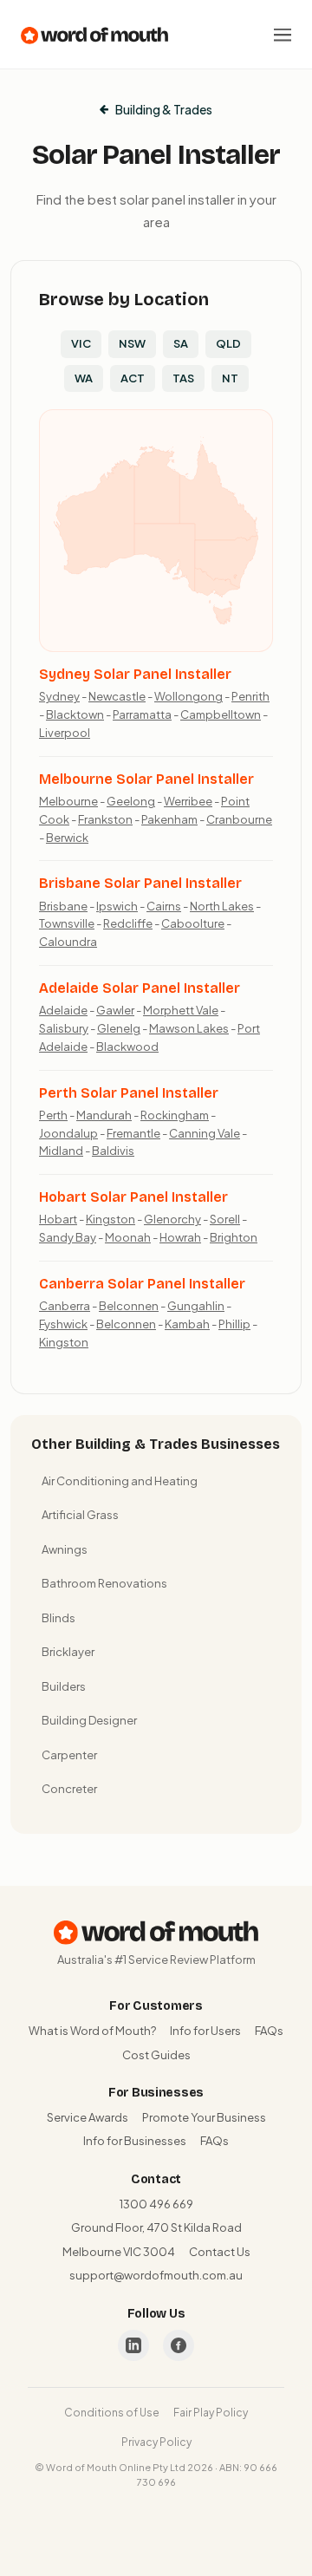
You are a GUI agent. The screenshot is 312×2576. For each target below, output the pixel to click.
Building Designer (89, 1720)
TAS (183, 378)
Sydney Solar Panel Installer (135, 674)
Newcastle (117, 696)
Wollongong (188, 696)
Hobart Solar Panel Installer (133, 1197)
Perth (53, 1115)
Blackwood (127, 1047)
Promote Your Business (204, 2117)
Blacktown (75, 714)
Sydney (59, 696)
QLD (228, 343)
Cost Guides (156, 2055)
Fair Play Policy (211, 2413)
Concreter (69, 1789)
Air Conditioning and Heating (120, 1481)
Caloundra (68, 942)
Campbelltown (221, 714)
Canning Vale (205, 1133)
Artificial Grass (80, 1515)
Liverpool (65, 733)
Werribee (188, 801)
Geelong (131, 801)
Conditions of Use (112, 2413)
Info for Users (205, 2031)
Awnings (65, 1549)
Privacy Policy (156, 2442)
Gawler (115, 1010)
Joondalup (68, 1133)
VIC (81, 343)
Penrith (250, 696)
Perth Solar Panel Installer (129, 1093)
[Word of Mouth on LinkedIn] (133, 2345)
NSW (132, 343)
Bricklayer (68, 1652)
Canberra (65, 1306)
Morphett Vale (181, 1010)
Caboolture (193, 923)
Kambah (187, 1324)
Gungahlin (196, 1306)
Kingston (110, 1219)
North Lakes (222, 906)
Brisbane (63, 906)
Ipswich (117, 906)
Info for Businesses (135, 2141)
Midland (61, 1151)
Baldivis (113, 1151)
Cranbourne (239, 819)
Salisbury (64, 1028)
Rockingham (175, 1115)
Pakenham (169, 819)
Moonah (128, 1237)
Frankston (105, 819)
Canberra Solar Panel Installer (142, 1284)
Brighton (234, 1237)
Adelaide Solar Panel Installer (140, 988)
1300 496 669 (156, 2204)
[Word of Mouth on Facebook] (179, 2345)
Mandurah (104, 1115)
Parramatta (142, 714)
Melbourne (68, 801)
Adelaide (63, 1010)
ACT (133, 378)
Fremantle (133, 1133)
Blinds (58, 1618)
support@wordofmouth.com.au (156, 2275)
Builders (64, 1686)
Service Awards (88, 2117)
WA (84, 378)
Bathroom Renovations (104, 1583)
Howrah (180, 1237)
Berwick (67, 838)
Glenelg (119, 1028)
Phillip (234, 1324)
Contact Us (220, 2252)
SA (181, 343)
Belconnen (129, 1306)
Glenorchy (172, 1219)
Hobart (58, 1219)
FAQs (269, 2031)
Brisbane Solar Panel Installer (140, 883)
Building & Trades (164, 109)
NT (230, 378)
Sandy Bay (68, 1237)
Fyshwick (63, 1324)
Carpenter (69, 1755)
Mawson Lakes (189, 1028)
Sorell (225, 1219)
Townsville (67, 923)
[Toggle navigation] (283, 35)
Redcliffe (128, 923)
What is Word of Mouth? (92, 2031)
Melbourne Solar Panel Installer (146, 779)
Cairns (164, 906)
